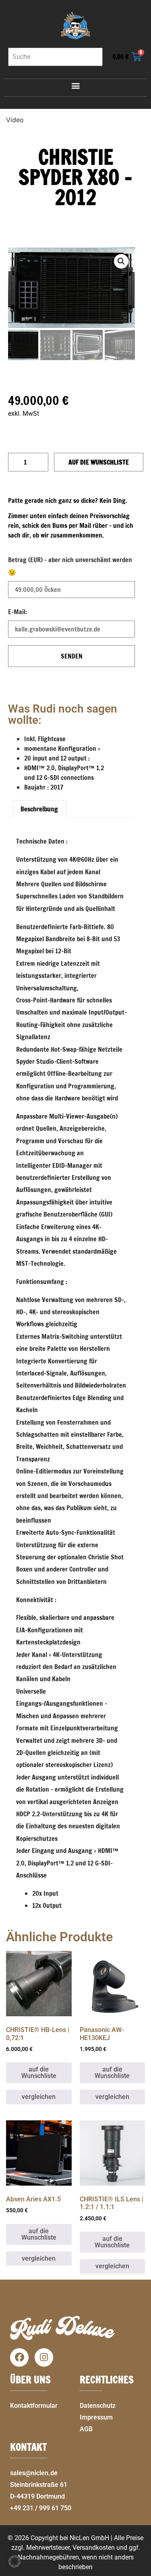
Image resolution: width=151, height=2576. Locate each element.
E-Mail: (18, 612)
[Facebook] (19, 2357)
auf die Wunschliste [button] (39, 2073)
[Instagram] (44, 2357)
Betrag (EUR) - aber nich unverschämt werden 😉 (70, 566)
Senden (72, 656)
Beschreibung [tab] (39, 809)
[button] (75, 86)
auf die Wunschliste (99, 462)
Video (15, 120)
